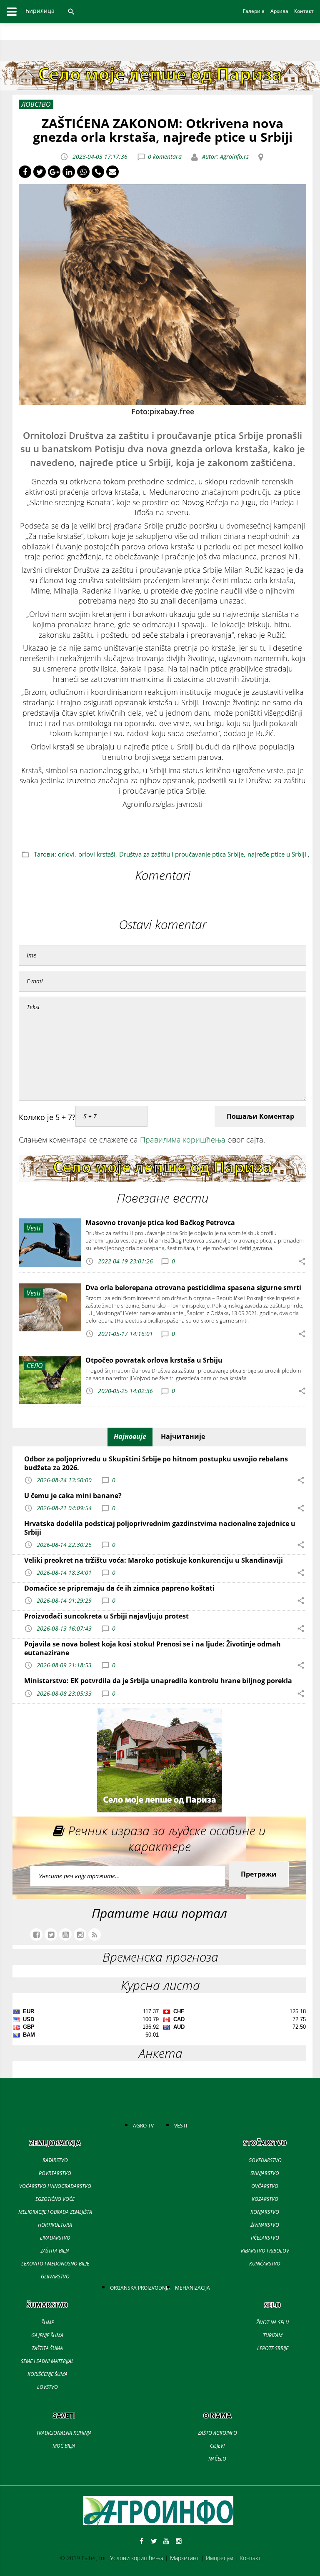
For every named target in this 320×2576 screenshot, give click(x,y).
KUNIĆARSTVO (265, 2264)
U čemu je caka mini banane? (73, 1496)
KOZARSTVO (265, 2199)
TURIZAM (273, 2335)
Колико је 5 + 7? (47, 1117)
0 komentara (165, 157)
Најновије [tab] (130, 1436)
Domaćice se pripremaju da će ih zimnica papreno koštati (119, 1588)
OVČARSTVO (265, 2186)
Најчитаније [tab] (183, 1436)
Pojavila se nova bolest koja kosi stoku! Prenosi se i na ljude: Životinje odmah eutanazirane (152, 1648)
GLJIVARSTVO (55, 2277)
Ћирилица (40, 11)
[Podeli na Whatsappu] (83, 172)
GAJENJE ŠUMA (47, 2335)
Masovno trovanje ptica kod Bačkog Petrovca (160, 1223)
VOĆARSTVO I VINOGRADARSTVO (55, 2186)
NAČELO (217, 2459)
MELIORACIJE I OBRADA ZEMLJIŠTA (55, 2212)
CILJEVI (217, 2446)
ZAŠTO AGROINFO (217, 2433)
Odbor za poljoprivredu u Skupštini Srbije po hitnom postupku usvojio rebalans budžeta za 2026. (156, 1463)
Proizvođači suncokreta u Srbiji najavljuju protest (106, 1616)
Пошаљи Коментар (260, 1116)
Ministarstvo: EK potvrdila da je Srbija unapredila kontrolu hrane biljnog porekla (158, 1681)
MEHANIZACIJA (192, 2288)
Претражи (259, 1874)
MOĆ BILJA (64, 2446)
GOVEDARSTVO (265, 2160)
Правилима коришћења (183, 1140)
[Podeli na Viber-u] (98, 172)
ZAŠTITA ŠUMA (47, 2348)
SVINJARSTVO (265, 2173)
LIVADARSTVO (55, 2238)
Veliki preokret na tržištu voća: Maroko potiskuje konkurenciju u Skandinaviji (154, 1560)
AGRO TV (143, 2126)
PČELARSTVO (265, 2238)
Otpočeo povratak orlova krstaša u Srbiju (154, 1360)
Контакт (250, 2558)
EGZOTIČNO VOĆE (55, 2199)
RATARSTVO (55, 2160)
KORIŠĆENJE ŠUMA (47, 2374)
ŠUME (47, 2322)
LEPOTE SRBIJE (273, 2348)
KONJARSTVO (265, 2212)
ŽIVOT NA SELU (272, 2322)
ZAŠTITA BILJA (55, 2251)
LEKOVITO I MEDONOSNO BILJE (55, 2264)
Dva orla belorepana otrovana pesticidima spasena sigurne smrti (193, 1288)
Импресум (219, 2558)
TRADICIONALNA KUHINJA (64, 2433)
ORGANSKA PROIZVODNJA (140, 2288)
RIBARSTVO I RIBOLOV (265, 2251)
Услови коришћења (137, 2558)
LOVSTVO (47, 2387)
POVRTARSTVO (55, 2173)
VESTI (181, 2126)
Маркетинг (185, 2558)
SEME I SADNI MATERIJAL (47, 2361)
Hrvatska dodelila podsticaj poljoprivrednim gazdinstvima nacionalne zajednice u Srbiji (160, 1528)
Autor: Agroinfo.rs (225, 157)
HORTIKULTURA (55, 2225)
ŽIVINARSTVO (265, 2225)
